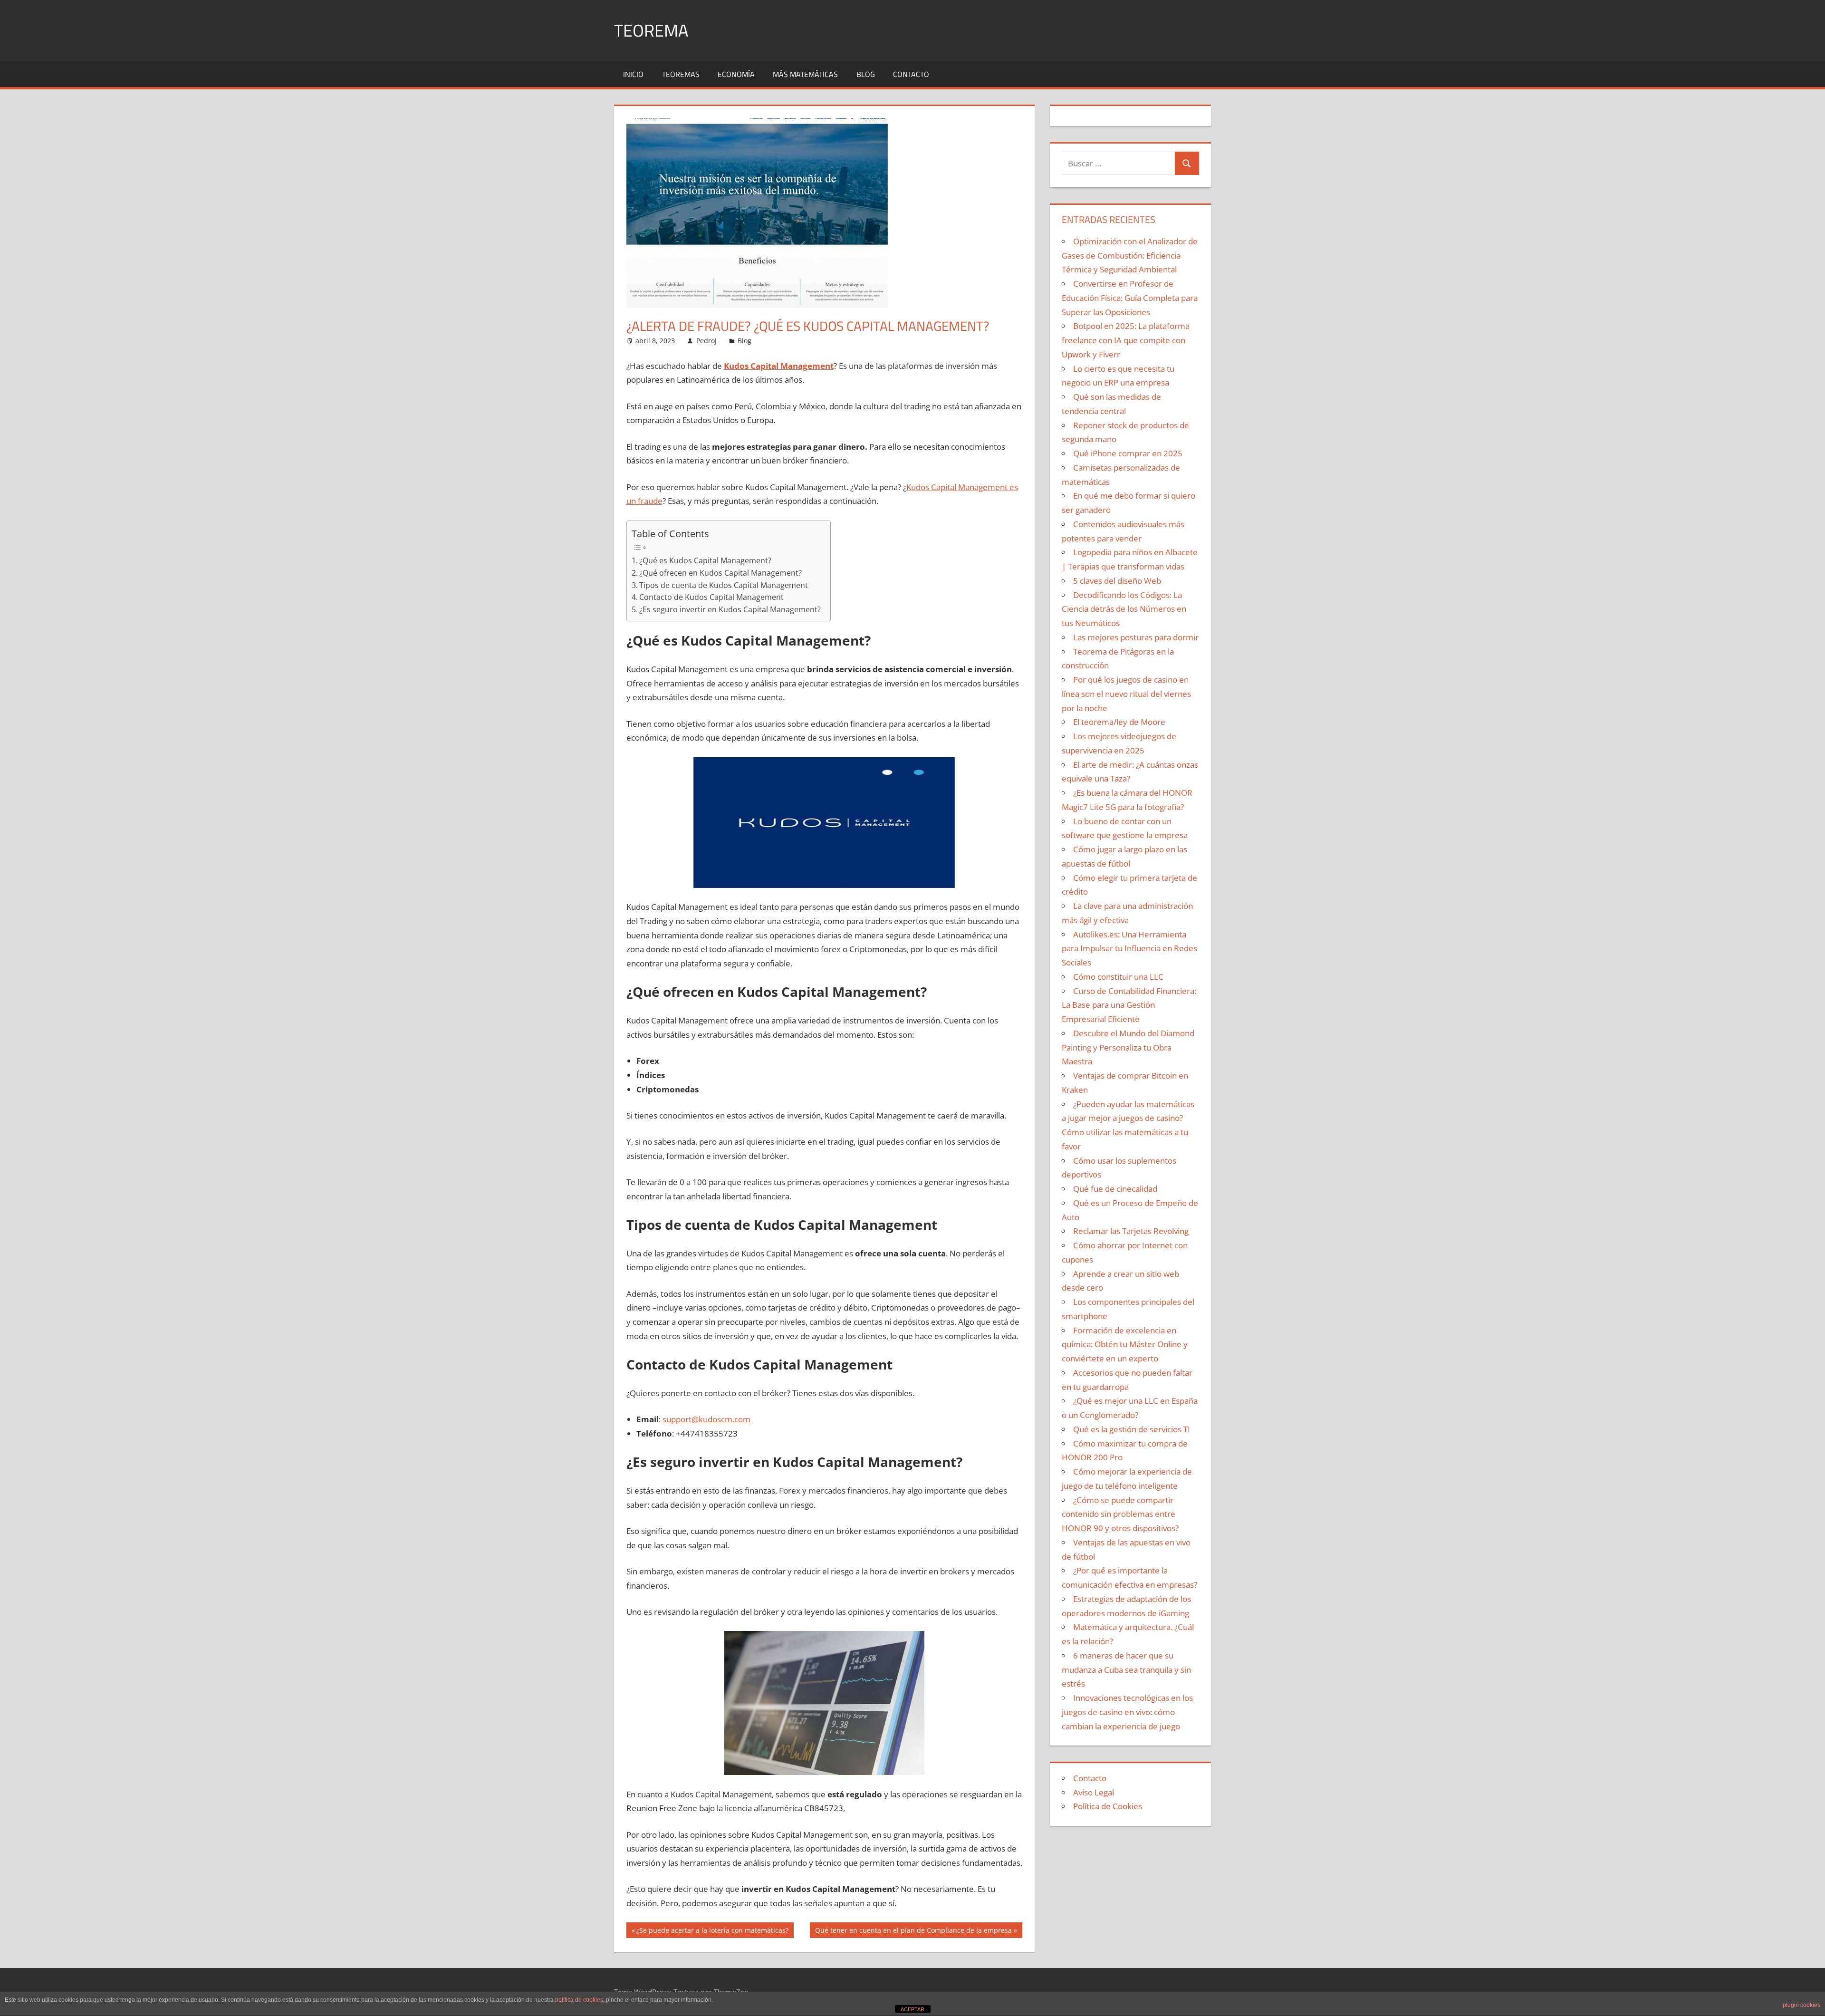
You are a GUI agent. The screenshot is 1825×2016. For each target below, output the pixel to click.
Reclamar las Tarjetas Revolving (1131, 1231)
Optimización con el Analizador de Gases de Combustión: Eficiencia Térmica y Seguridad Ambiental (1130, 256)
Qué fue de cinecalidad (1115, 1189)
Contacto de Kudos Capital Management (711, 597)
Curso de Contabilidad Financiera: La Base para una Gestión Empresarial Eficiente (1129, 1005)
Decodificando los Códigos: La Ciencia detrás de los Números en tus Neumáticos (1124, 609)
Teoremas (681, 74)
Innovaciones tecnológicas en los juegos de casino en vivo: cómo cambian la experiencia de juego (1127, 1712)
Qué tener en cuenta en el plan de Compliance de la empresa (913, 1932)
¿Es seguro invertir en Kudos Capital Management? (730, 609)
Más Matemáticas (805, 74)
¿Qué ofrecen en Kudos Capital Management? (720, 573)
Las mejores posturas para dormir (1136, 637)
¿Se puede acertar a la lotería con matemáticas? (712, 1932)
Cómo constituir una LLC (1118, 977)
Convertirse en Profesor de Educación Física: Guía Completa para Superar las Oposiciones (1130, 298)
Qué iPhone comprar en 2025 (1128, 453)
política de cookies (579, 2000)
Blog (866, 74)
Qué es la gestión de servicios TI (1132, 1429)
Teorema (651, 30)
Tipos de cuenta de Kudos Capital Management (724, 585)
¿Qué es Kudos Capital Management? (705, 560)
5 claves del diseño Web (1117, 581)
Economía (736, 74)
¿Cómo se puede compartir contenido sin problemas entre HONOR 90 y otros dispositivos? (1120, 1514)
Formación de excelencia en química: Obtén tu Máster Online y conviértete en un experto (1125, 1345)
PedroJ (706, 341)
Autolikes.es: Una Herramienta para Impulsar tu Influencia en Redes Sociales (1129, 949)
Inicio (633, 74)
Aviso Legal (1094, 1792)
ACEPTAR (912, 2009)
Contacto (911, 74)
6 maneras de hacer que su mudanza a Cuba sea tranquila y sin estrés (1126, 1670)
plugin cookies (1801, 2005)
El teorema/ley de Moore (1119, 722)
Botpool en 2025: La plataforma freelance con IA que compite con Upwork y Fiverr (1126, 340)
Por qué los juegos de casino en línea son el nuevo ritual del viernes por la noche (1126, 694)
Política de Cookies (1108, 1806)
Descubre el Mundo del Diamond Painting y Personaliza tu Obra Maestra (1128, 1047)
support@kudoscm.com (706, 1419)
